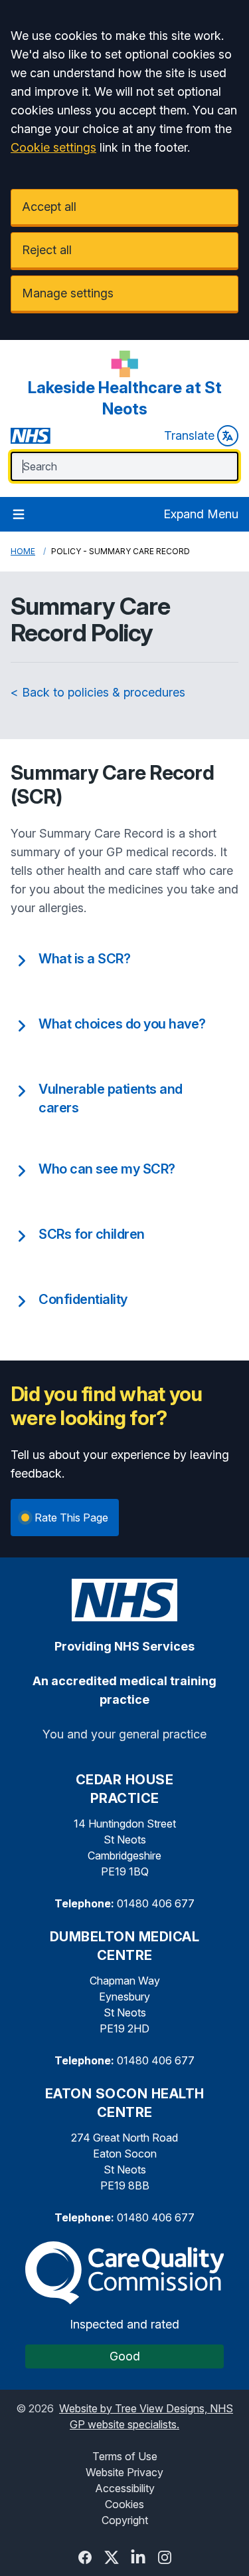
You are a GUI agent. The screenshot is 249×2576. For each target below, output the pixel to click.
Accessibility (125, 2488)
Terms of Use (125, 2456)
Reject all (47, 250)
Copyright (125, 2520)
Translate (189, 435)
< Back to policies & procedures (98, 692)
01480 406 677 (156, 1903)
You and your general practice (124, 1734)
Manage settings (68, 293)
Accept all (49, 207)
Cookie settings (53, 147)
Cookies (124, 2504)
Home (23, 551)
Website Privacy (124, 2472)
